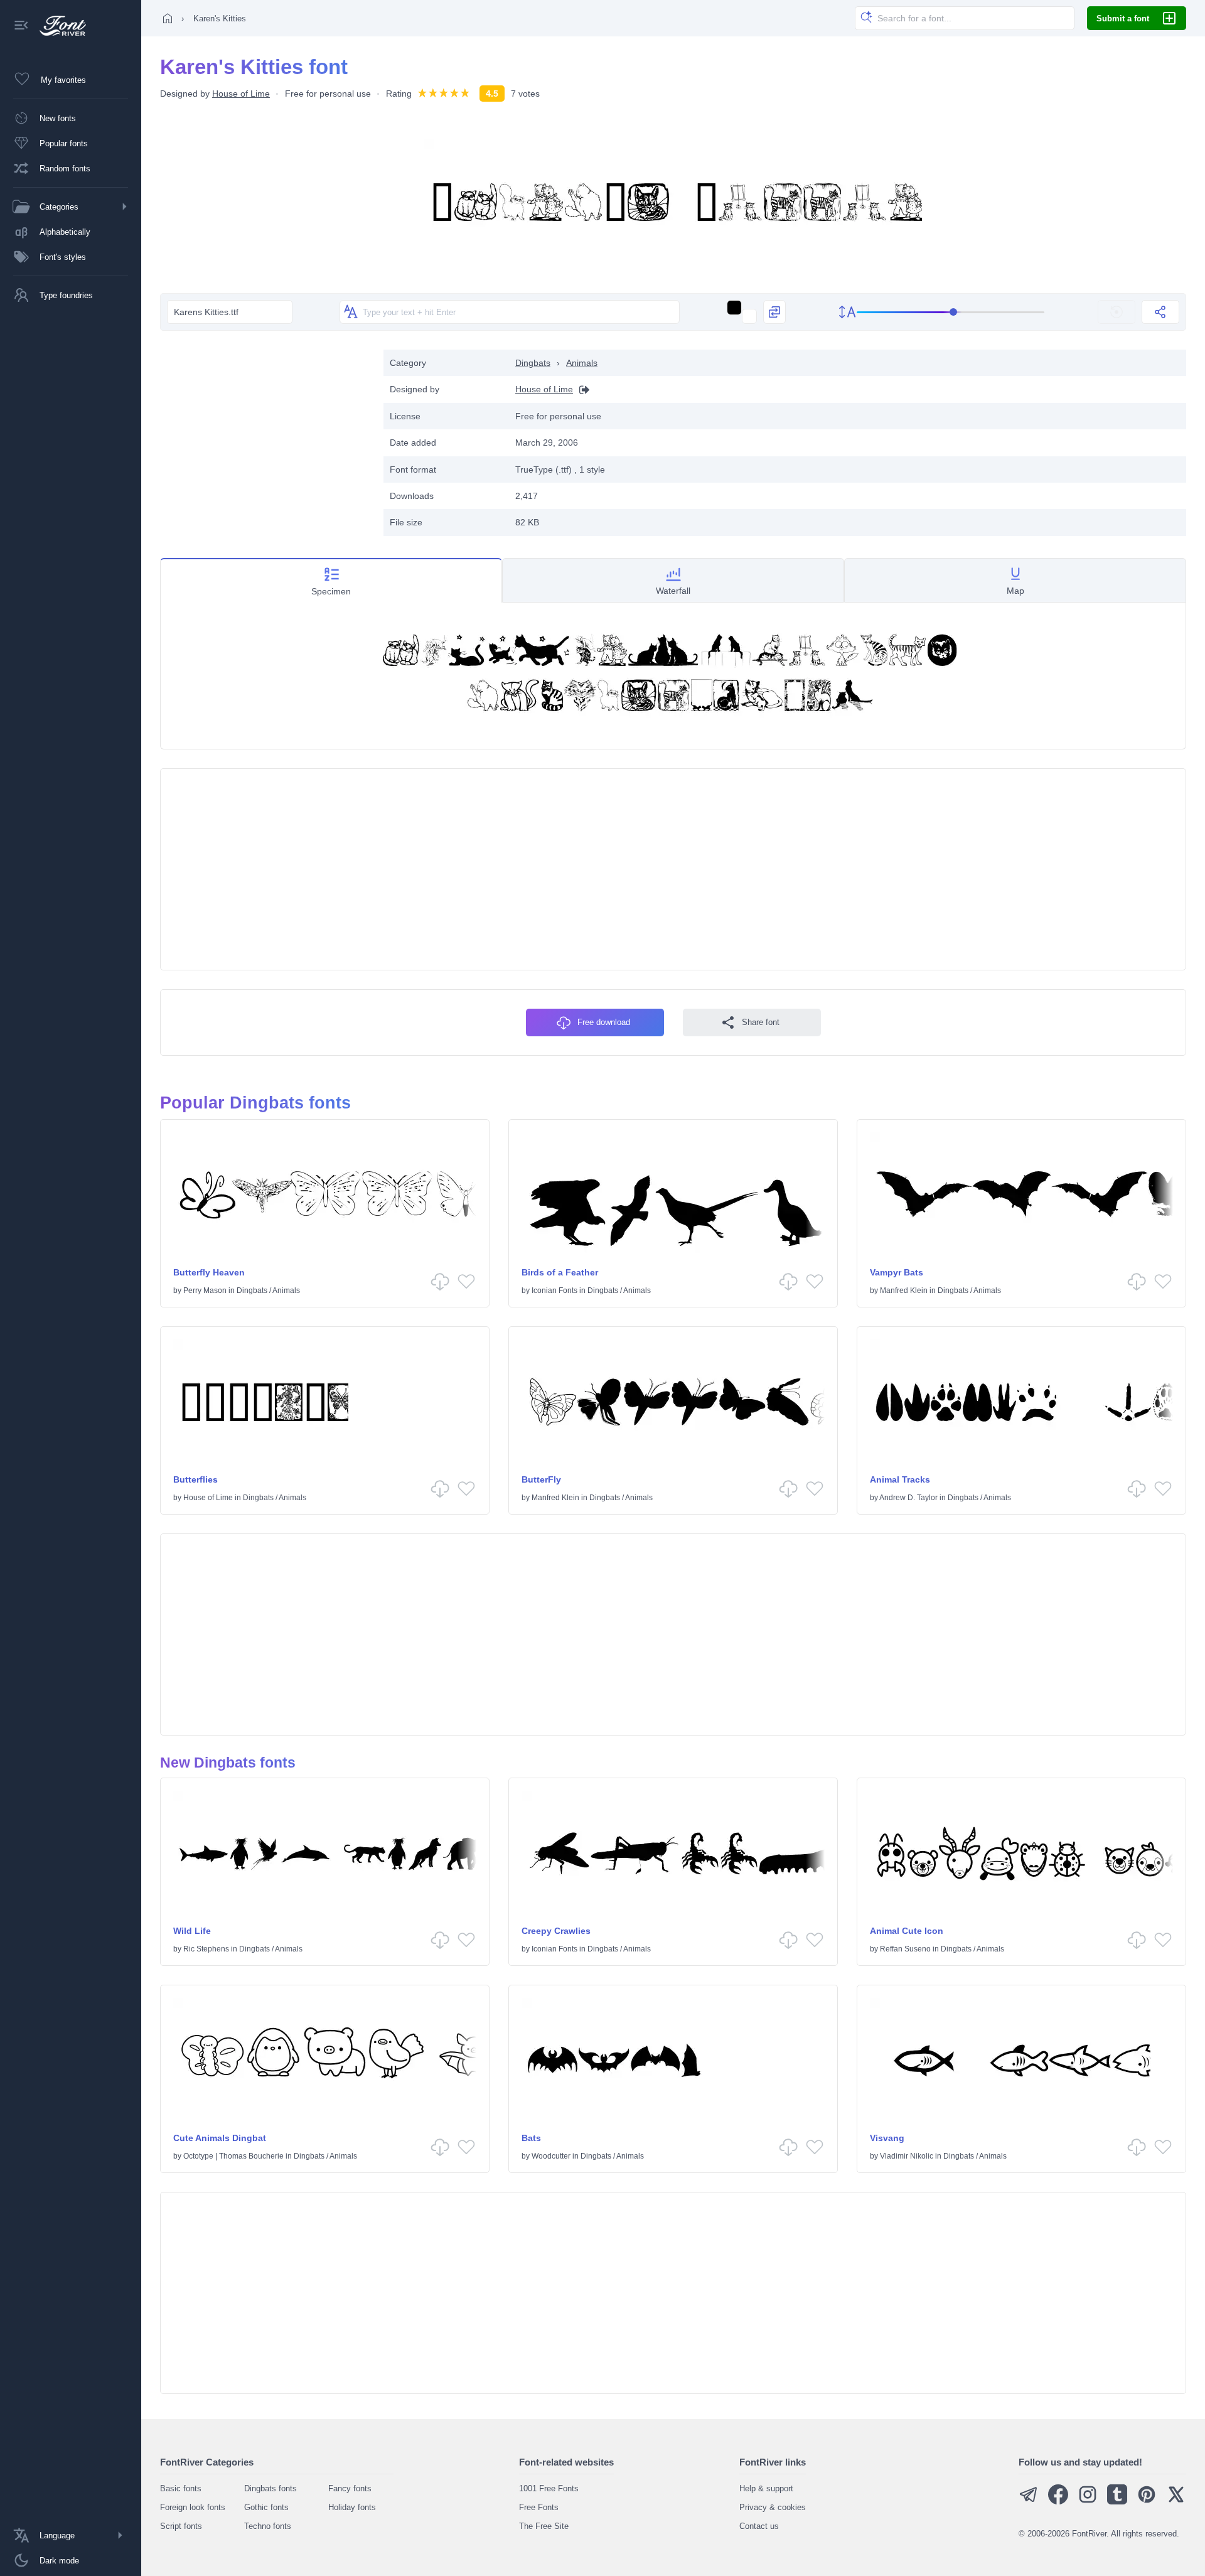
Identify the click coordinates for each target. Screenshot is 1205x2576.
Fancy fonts (350, 2488)
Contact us (759, 2526)
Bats (531, 2138)
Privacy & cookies (773, 2507)
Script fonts (181, 2526)
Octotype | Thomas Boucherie (233, 2156)
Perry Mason (205, 1291)
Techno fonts (268, 2526)
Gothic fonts (266, 2507)
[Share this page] (1160, 312)
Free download (604, 1022)
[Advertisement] (265, 437)
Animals (582, 363)
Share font (761, 1022)
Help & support (766, 2488)
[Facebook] (1058, 2502)
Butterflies (195, 1479)
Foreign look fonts (193, 2507)
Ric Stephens (206, 1949)
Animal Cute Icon (907, 1931)
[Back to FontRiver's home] (58, 26)
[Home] (168, 18)
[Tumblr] (1117, 2502)
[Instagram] (1088, 2502)
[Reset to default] (1117, 312)
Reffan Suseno (905, 1949)
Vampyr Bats (897, 1272)
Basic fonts (181, 2488)
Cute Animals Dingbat (220, 2138)
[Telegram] (1029, 2502)
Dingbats (533, 363)
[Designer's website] (581, 389)
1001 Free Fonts (549, 2488)
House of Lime (241, 94)
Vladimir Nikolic (907, 2156)
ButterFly (541, 1479)
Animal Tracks (900, 1479)
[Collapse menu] (21, 26)
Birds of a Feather (560, 1272)
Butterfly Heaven (209, 1272)
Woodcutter (551, 2156)
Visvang (887, 2138)
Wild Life (192, 1931)
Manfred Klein (904, 1291)
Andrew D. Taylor (908, 1498)
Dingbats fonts (270, 2488)
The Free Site (544, 2526)
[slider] (951, 312)
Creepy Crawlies (556, 1931)
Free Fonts (539, 2507)
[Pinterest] (1147, 2502)
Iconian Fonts (554, 1291)
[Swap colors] (774, 312)
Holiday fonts (352, 2507)
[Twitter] (1176, 2502)
